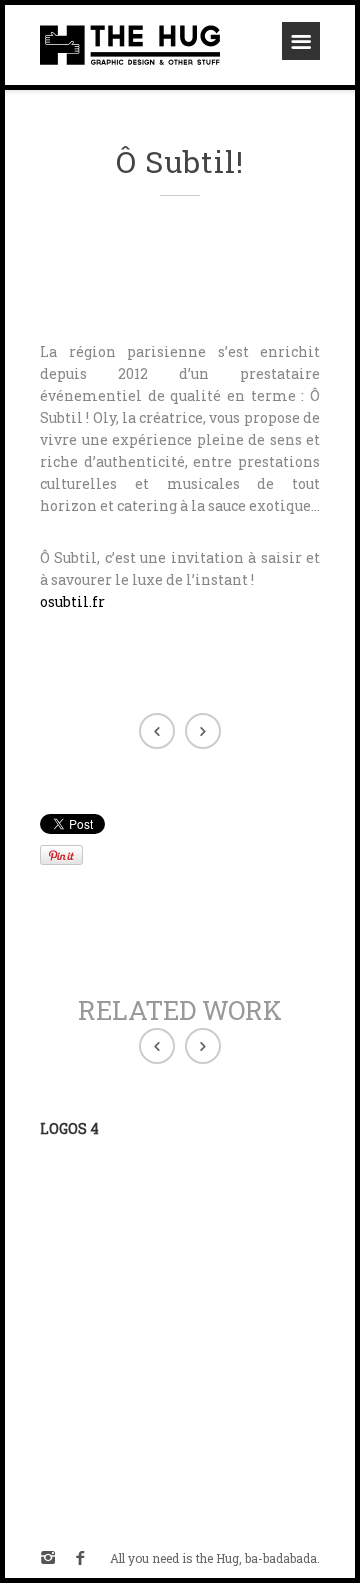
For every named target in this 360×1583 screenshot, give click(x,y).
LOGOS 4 (69, 1128)
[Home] (130, 45)
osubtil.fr (72, 601)
